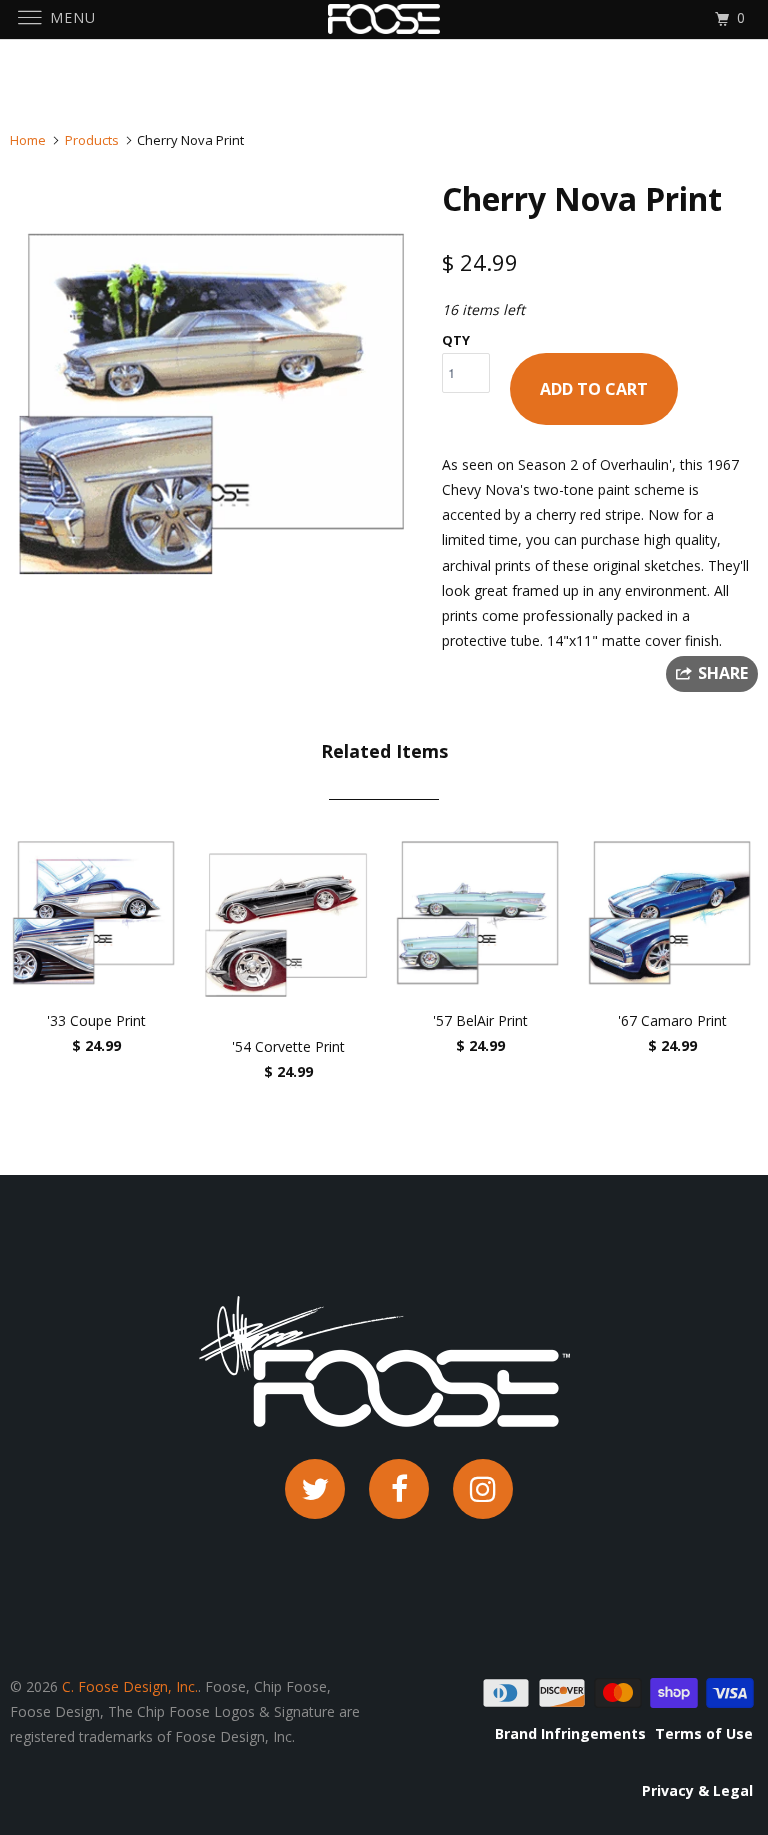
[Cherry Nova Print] (216, 402)
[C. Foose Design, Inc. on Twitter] (315, 1489)
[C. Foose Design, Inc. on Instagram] (483, 1489)
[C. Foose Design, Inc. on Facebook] (399, 1489)
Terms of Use (704, 1733)
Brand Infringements (570, 1733)
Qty (456, 340)
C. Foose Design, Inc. (130, 1686)
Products (92, 140)
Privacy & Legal (697, 1790)
